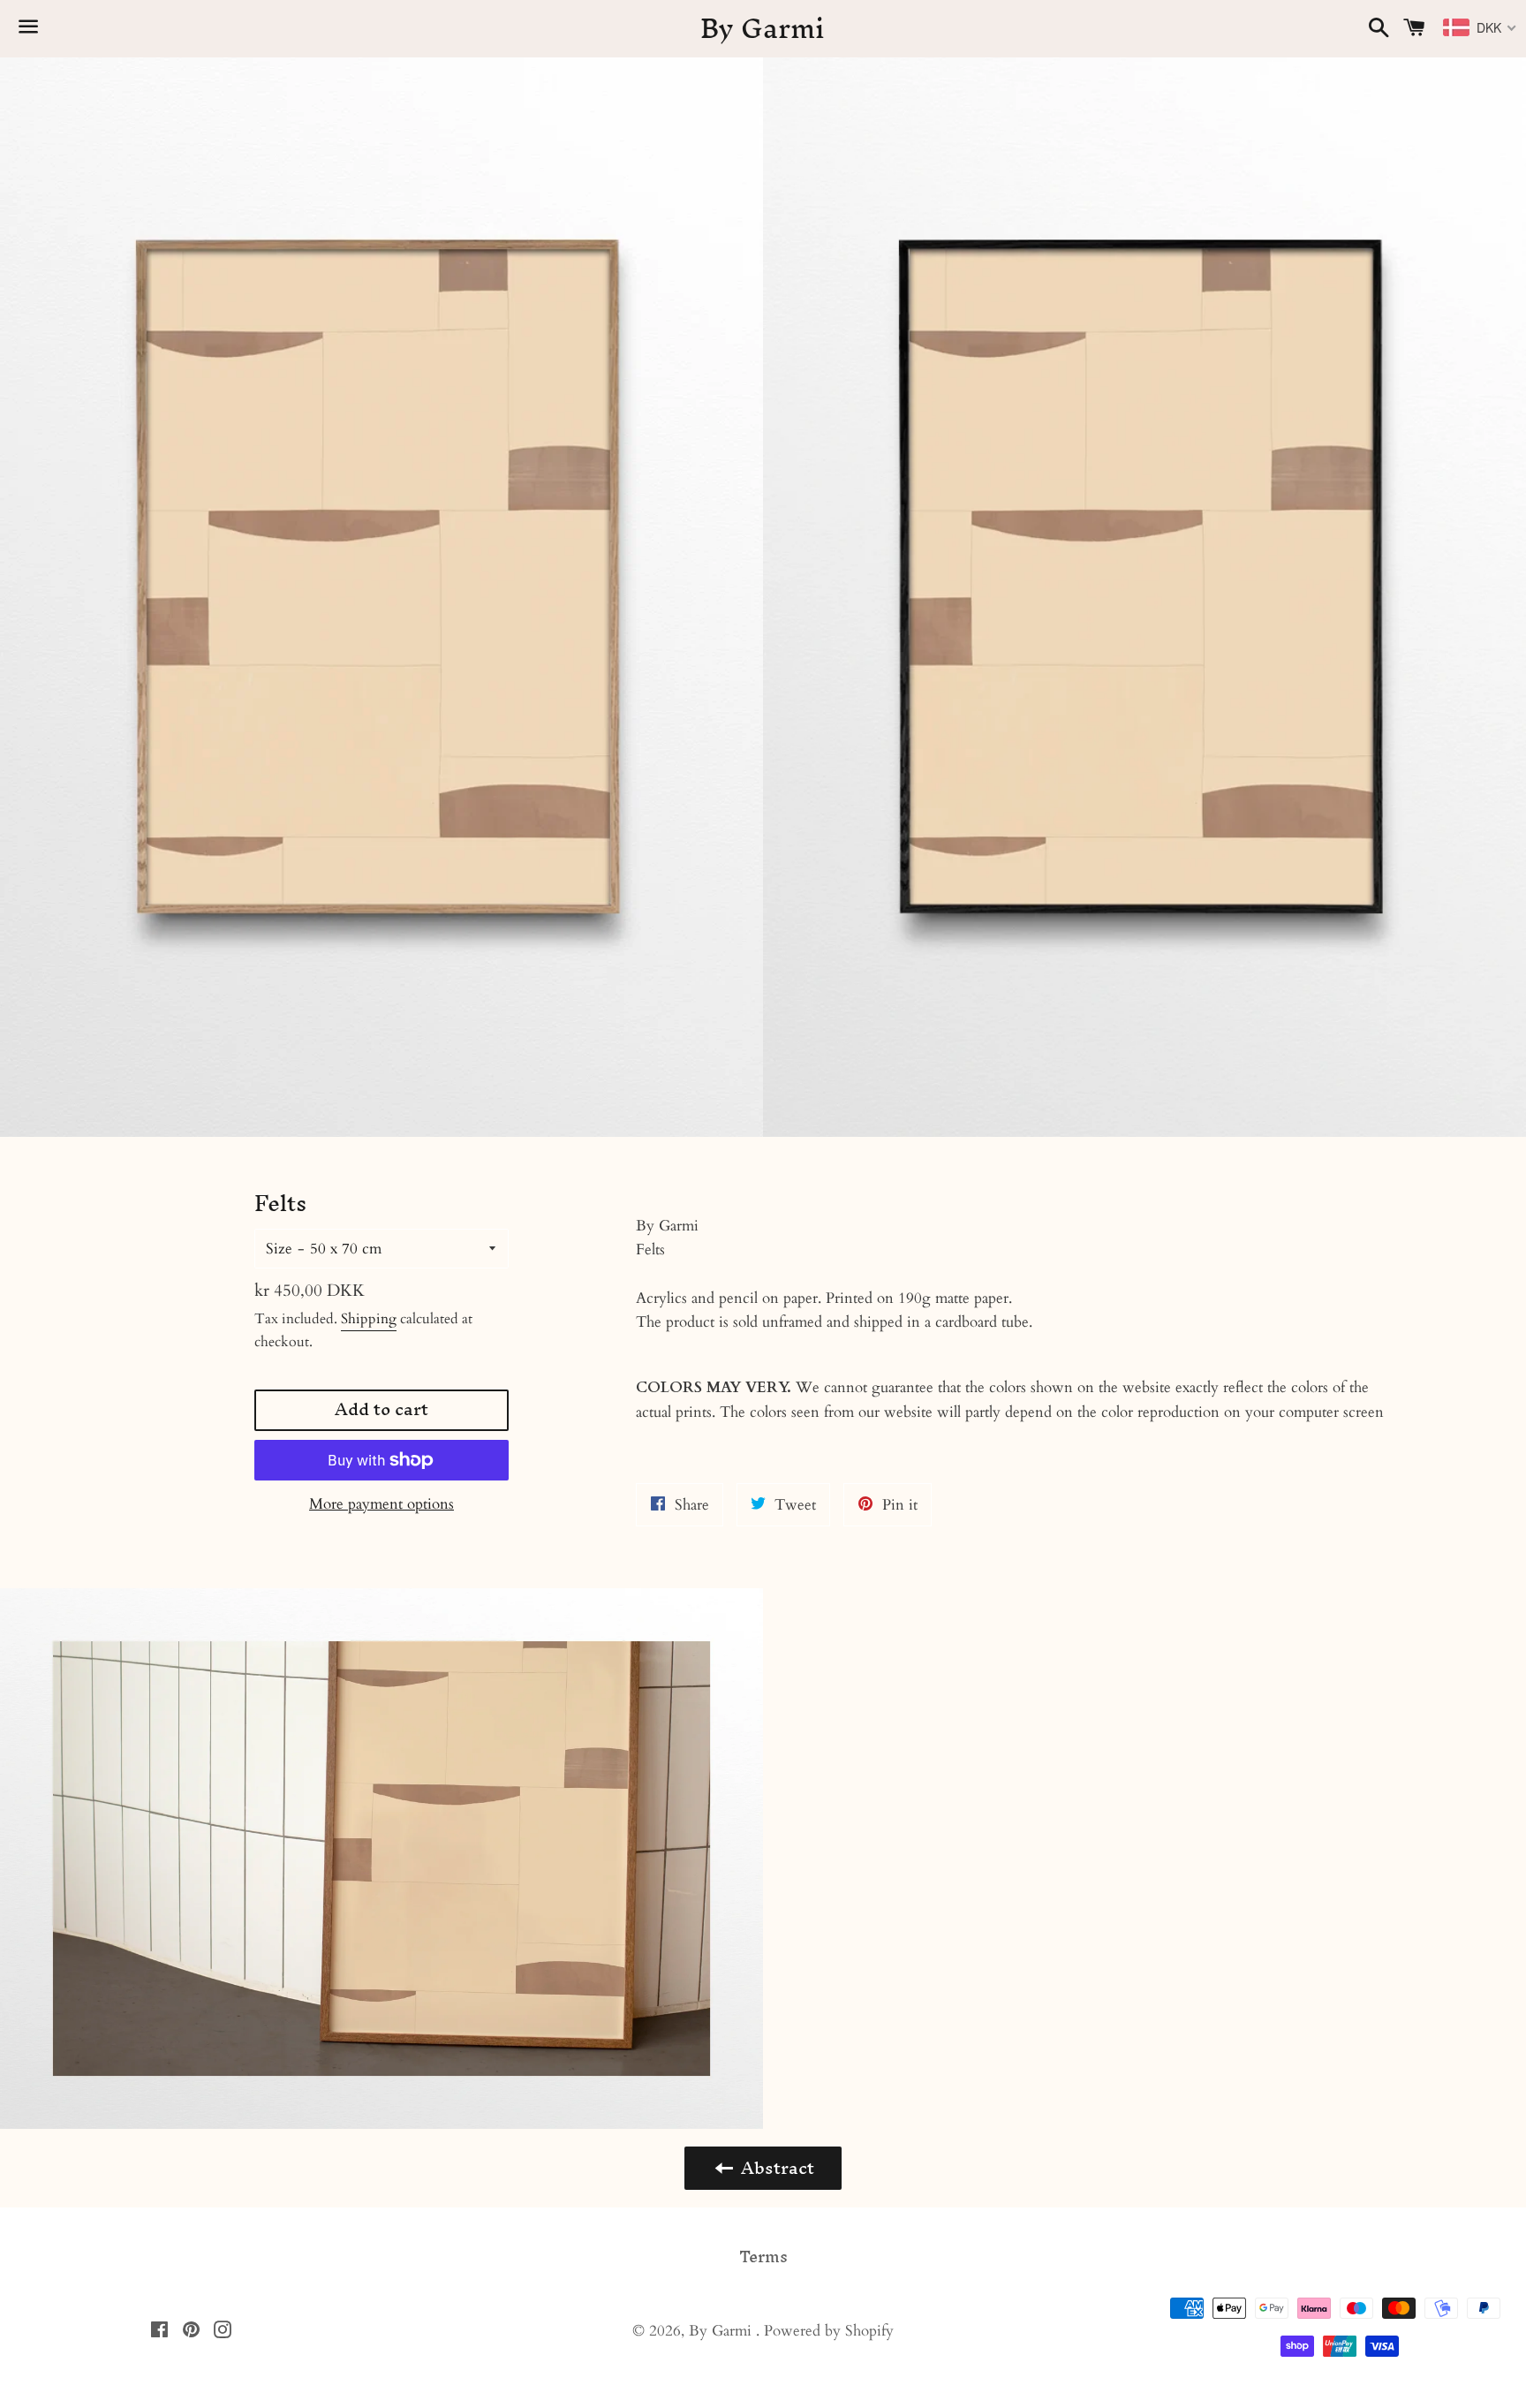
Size (279, 1249)
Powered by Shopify (829, 2331)
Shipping (369, 1319)
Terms (763, 2257)
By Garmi (763, 29)
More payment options (381, 1504)
